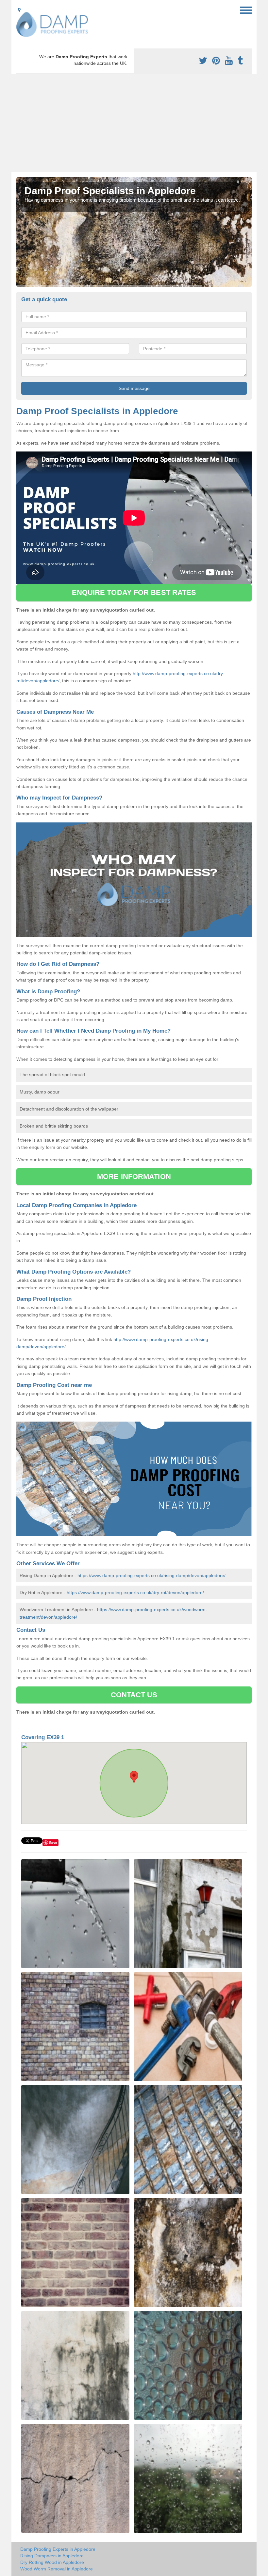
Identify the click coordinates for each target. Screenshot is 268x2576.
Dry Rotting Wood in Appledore (52, 2562)
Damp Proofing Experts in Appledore (58, 2549)
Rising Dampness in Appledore (52, 2556)
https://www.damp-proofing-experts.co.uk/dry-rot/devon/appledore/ (135, 1592)
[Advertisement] (134, 123)
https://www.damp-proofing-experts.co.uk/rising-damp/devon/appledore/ (151, 1575)
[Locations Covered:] (19, 10)
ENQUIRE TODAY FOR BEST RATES (134, 592)
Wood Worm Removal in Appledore (57, 2569)
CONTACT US (134, 1695)
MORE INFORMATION (134, 1177)
